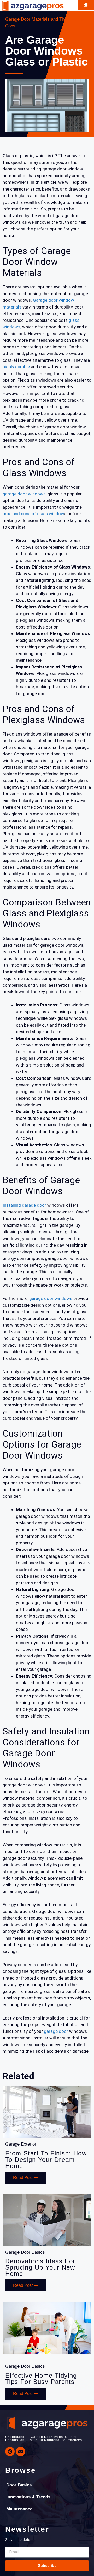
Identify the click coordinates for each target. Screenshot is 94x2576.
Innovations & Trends (28, 2497)
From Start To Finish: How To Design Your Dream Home (46, 2160)
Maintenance (19, 2509)
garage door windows (24, 494)
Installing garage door (24, 1205)
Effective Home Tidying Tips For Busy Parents (41, 2379)
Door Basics (19, 2485)
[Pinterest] (10, 2451)
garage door (56, 2031)
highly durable (17, 367)
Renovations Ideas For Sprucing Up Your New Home (40, 2267)
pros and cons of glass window (33, 514)
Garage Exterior (21, 2144)
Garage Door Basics (25, 2252)
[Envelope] (21, 2451)
